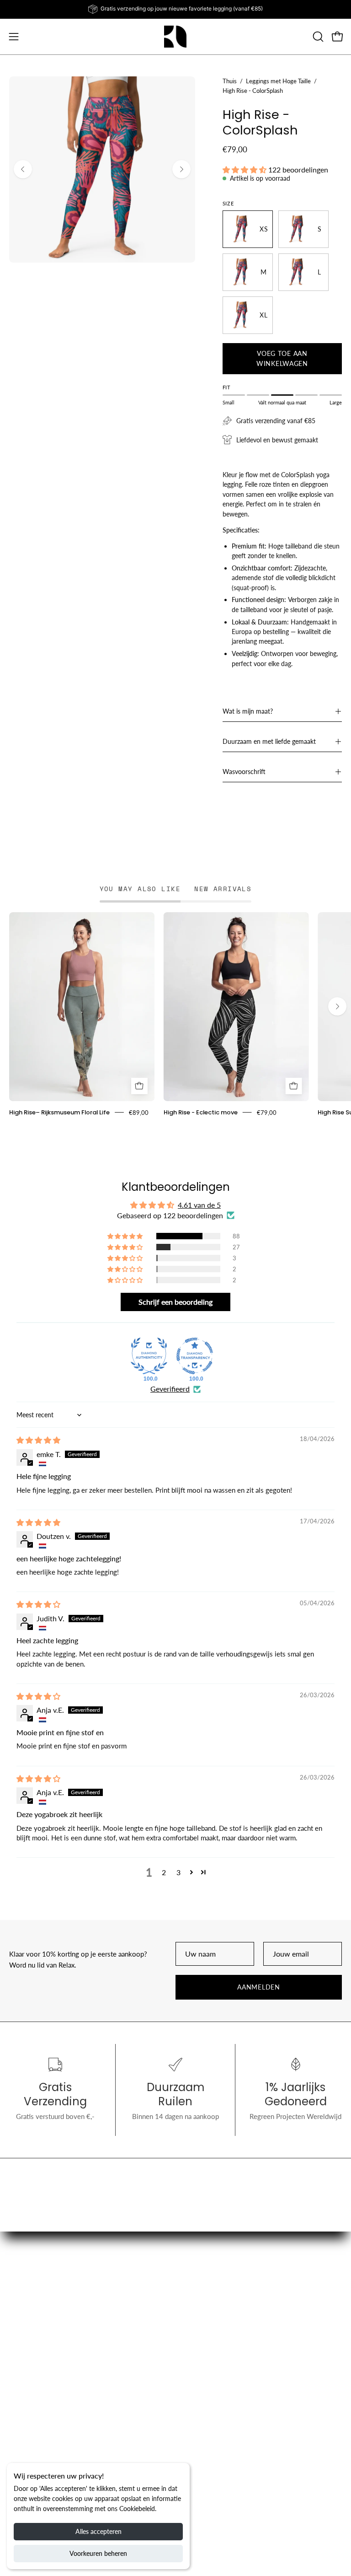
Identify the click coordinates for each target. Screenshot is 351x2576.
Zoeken (21, 2391)
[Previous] (23, 169)
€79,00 (267, 1112)
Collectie (198, 2315)
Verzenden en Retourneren (49, 2405)
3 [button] (178, 1872)
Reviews (22, 2463)
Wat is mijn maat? (248, 711)
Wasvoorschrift (244, 772)
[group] (175, 9)
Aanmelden (258, 1987)
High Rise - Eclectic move (201, 1112)
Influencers (26, 2448)
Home (194, 2301)
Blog (192, 2329)
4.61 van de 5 (199, 1205)
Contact (21, 2434)
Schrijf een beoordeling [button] (175, 1302)
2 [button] (164, 1872)
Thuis (230, 81)
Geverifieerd (170, 1389)
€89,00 (139, 1112)
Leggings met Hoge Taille (278, 81)
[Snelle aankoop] (139, 1086)
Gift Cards (200, 2344)
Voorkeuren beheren (98, 2553)
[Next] (181, 169)
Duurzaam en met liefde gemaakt (269, 741)
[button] (317, 37)
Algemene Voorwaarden (45, 2420)
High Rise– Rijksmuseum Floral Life (59, 1112)
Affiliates (198, 2391)
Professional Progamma (220, 2405)
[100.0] (149, 1356)
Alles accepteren (98, 2531)
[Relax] (175, 37)
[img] (38, 1440)
